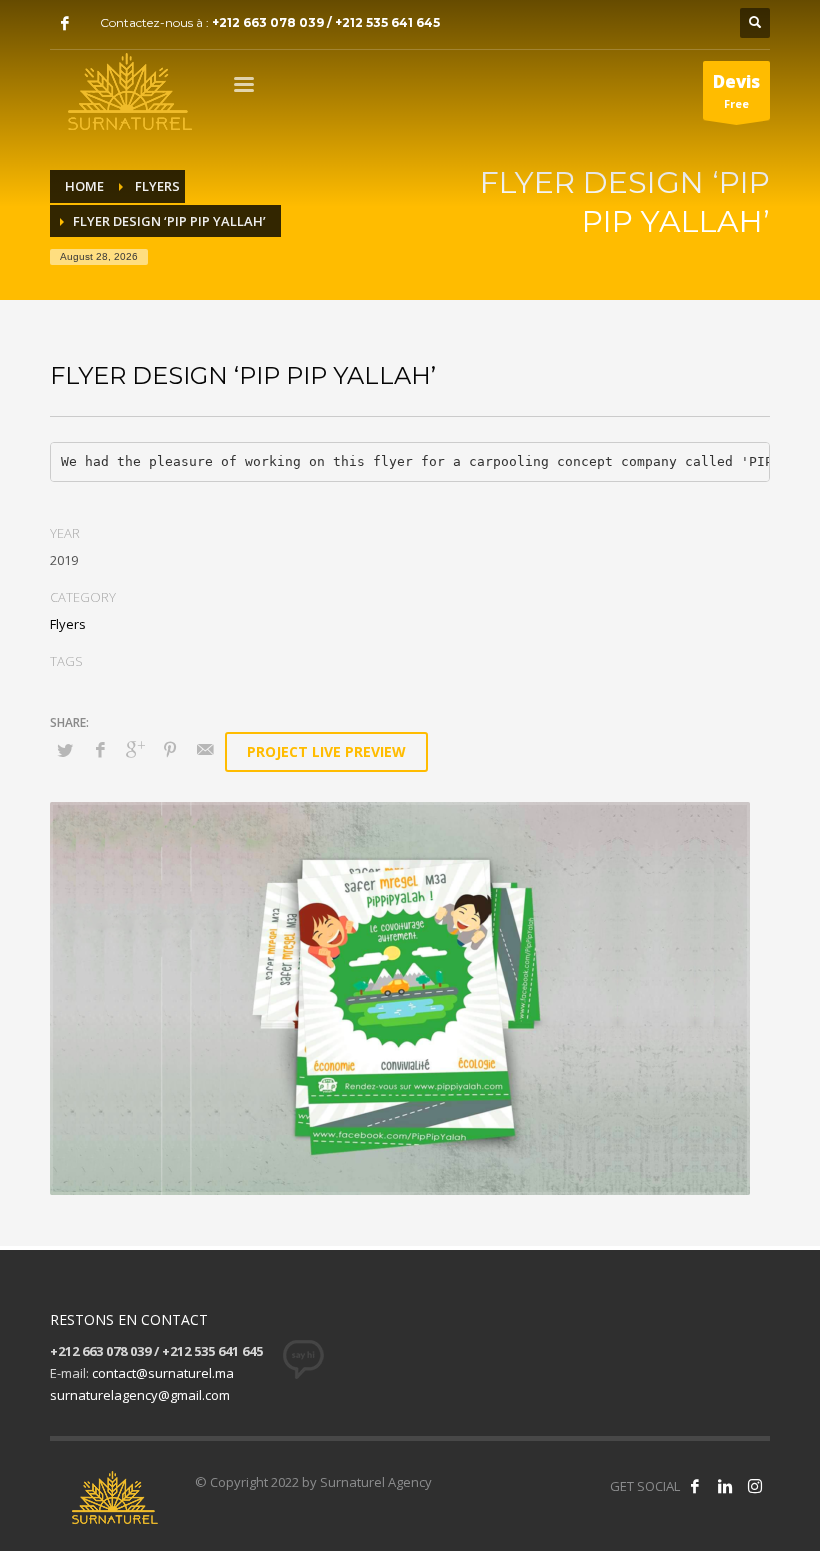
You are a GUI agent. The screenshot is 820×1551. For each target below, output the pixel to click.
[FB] (65, 23)
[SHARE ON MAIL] (205, 749)
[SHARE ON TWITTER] (65, 750)
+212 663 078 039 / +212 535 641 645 (326, 22)
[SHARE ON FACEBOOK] (100, 749)
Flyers (68, 624)
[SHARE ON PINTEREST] (170, 749)
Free (736, 90)
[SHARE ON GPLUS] (135, 749)
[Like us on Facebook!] (695, 1486)
